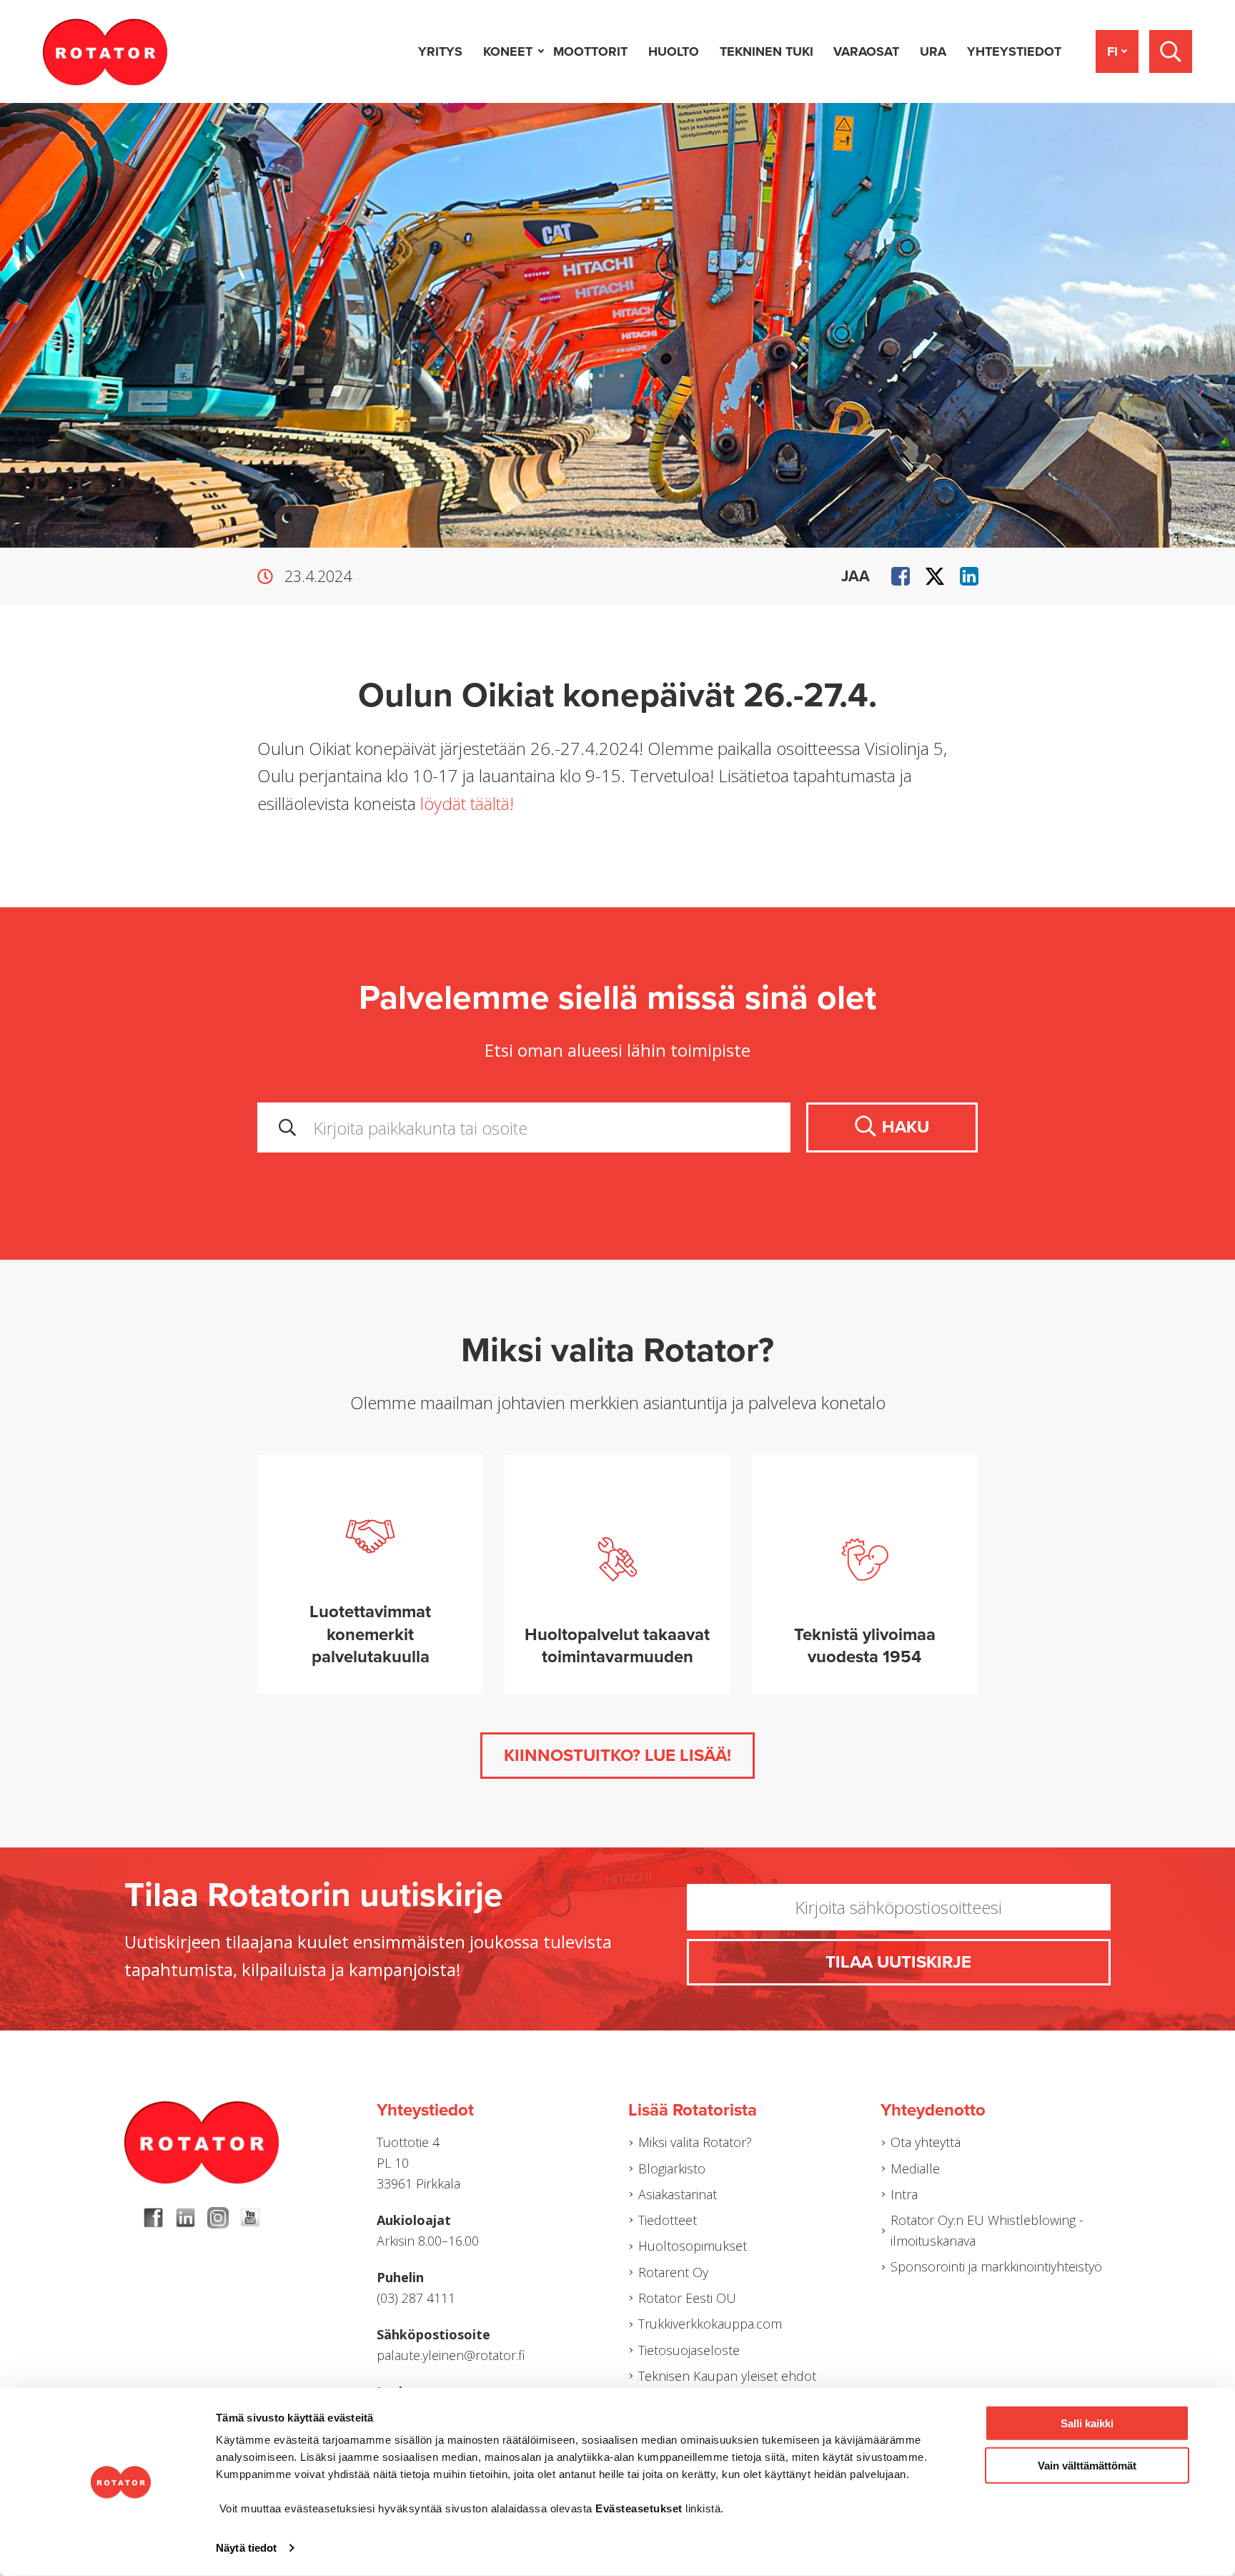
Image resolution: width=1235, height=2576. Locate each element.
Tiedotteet (668, 2220)
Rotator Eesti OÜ (687, 2298)
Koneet (508, 51)
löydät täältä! (467, 803)
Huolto (674, 51)
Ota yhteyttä (926, 2142)
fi (1112, 51)
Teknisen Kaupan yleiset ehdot (727, 2376)
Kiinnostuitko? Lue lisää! (617, 1756)
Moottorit (590, 51)
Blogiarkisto (672, 2168)
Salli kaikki (1087, 2423)
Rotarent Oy (673, 2272)
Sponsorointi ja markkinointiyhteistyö (996, 2266)
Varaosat (866, 51)
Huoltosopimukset (693, 2246)
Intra (904, 2194)
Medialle (915, 2168)
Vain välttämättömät (1087, 2465)
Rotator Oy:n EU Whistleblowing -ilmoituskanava (987, 2230)
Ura (933, 51)
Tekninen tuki (767, 51)
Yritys (440, 51)
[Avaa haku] (1171, 51)
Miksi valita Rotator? (695, 2142)
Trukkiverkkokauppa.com (710, 2324)
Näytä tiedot (246, 2548)
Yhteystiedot (1014, 51)
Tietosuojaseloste (689, 2350)
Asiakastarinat (678, 2194)
